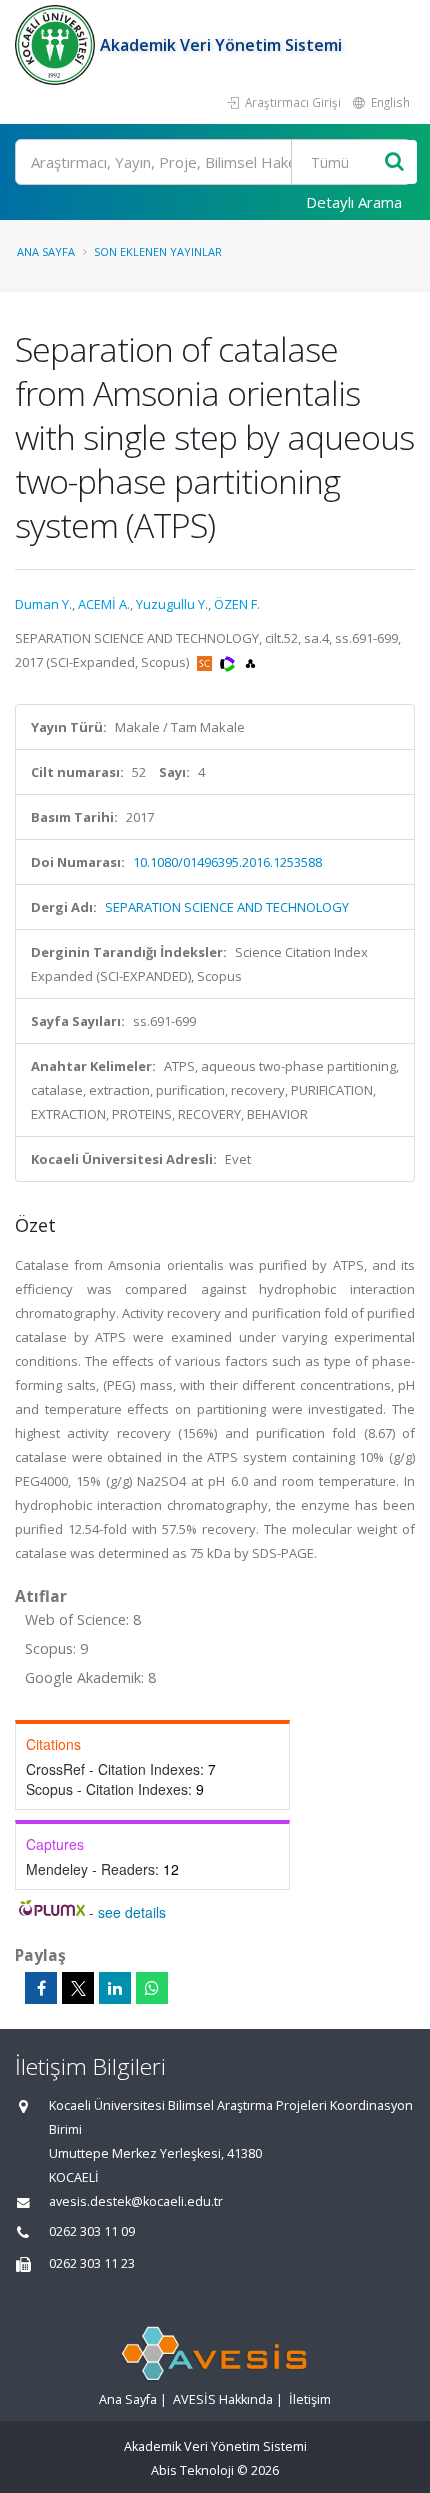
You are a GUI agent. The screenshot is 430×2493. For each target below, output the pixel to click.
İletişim (310, 2399)
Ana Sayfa (46, 251)
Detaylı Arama (354, 202)
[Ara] (394, 162)
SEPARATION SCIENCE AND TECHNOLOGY (227, 907)
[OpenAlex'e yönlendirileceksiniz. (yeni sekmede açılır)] (250, 662)
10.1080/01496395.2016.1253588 (227, 862)
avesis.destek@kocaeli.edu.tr (136, 2201)
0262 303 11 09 (92, 2231)
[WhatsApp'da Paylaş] (152, 1988)
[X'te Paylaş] (78, 1988)
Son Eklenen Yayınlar (158, 251)
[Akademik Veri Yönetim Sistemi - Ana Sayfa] (57, 45)
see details (132, 1912)
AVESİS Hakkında (223, 2399)
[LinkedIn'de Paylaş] (115, 1988)
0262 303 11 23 (92, 2263)
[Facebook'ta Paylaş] (41, 1988)
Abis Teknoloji (192, 2470)
